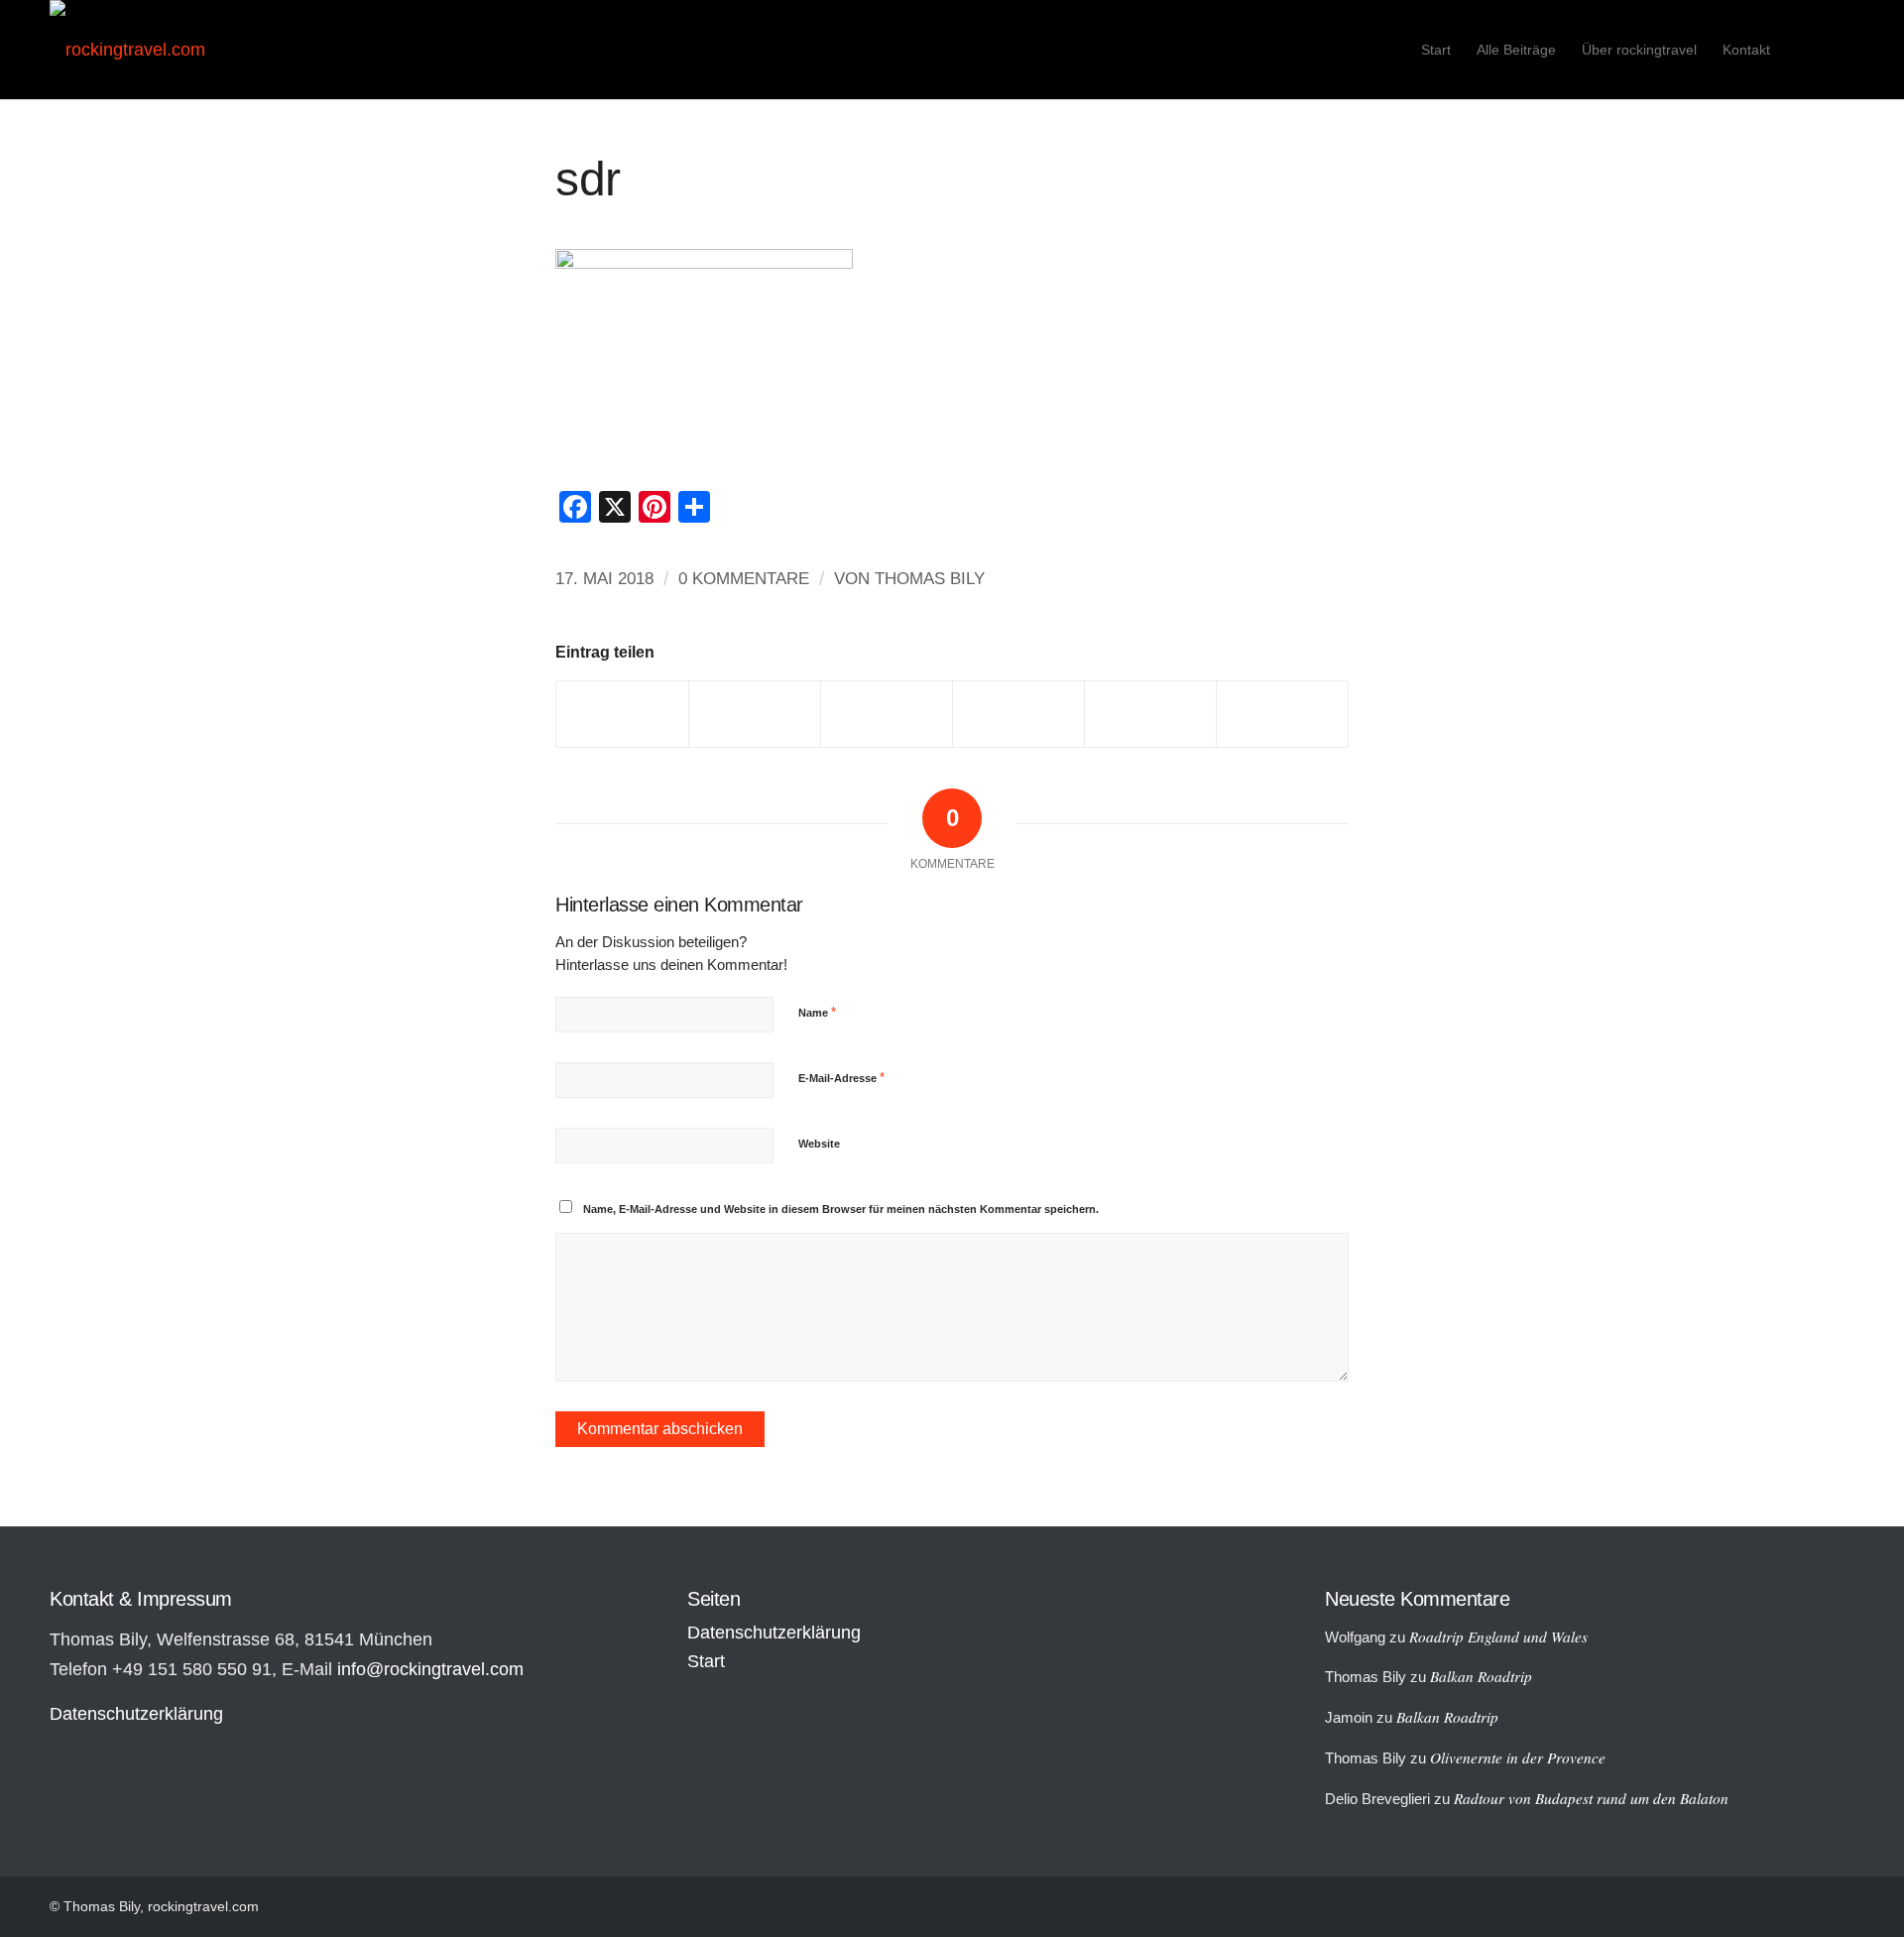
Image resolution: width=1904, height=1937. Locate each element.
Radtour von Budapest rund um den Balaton (1591, 1798)
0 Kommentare (744, 579)
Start (706, 1661)
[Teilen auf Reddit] (1150, 714)
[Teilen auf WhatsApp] (887, 714)
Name (817, 1012)
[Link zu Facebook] (1840, 49)
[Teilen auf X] (755, 714)
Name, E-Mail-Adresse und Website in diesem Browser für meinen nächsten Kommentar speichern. (841, 1209)
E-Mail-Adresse (841, 1078)
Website (819, 1144)
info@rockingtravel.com (430, 1669)
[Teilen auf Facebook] (622, 714)
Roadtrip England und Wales (1498, 1636)
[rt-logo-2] (127, 50)
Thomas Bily (930, 579)
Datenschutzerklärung (136, 1714)
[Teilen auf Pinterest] (1018, 714)
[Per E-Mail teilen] (1282, 714)
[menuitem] (1436, 50)
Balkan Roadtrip (1481, 1676)
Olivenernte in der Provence (1518, 1757)
